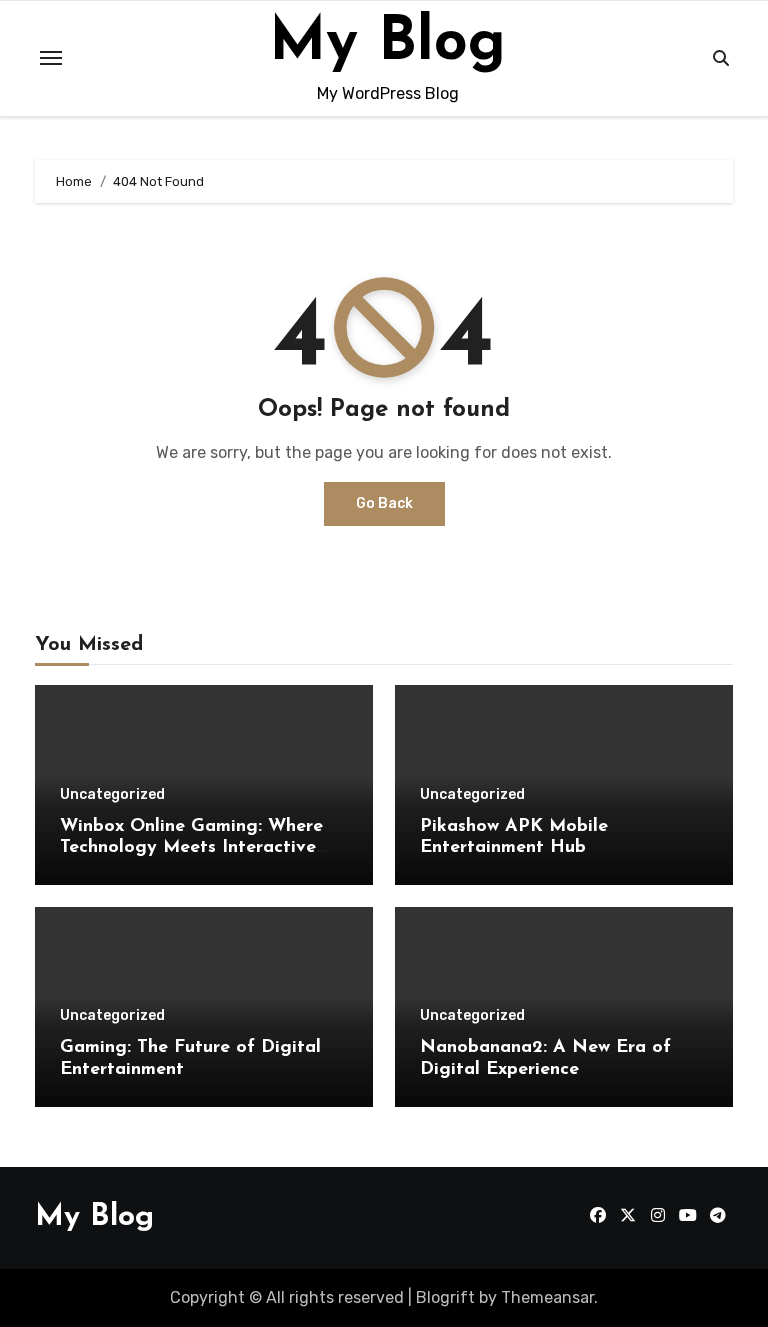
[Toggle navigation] (51, 58)
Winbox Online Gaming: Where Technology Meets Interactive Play (191, 848)
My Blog (387, 44)
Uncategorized (112, 795)
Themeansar (547, 1297)
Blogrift (445, 1297)
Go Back (384, 503)
